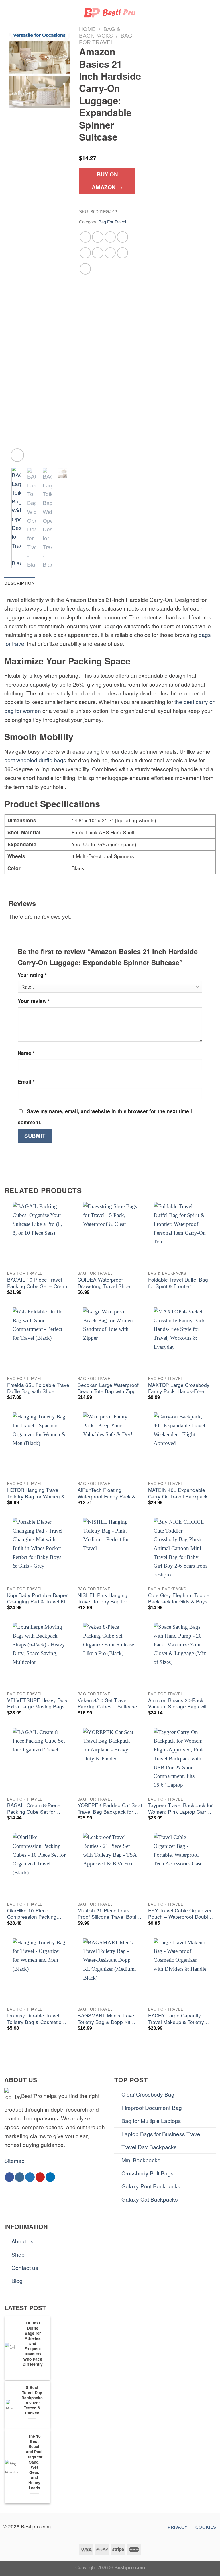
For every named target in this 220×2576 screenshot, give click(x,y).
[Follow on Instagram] (20, 2177)
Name (26, 1053)
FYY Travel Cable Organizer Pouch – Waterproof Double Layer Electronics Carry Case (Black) (180, 1914)
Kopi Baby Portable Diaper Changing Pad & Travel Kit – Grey (39, 1599)
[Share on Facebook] (98, 237)
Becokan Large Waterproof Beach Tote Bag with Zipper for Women (109, 1388)
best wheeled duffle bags (35, 760)
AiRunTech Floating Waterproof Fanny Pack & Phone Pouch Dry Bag (107, 1493)
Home (87, 29)
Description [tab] (19, 583)
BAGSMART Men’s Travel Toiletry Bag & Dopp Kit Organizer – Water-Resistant (110, 2019)
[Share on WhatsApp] (85, 237)
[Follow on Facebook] (10, 2177)
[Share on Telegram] (85, 269)
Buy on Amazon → (107, 181)
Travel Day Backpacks (149, 2147)
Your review (34, 1001)
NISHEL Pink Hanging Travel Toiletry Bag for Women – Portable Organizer (103, 1599)
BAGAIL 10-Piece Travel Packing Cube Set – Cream (38, 1283)
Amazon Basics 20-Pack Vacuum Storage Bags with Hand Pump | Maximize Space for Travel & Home (179, 1704)
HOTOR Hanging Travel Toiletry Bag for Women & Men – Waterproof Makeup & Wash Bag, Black (40, 1493)
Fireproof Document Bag (152, 2107)
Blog (17, 2280)
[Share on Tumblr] (123, 253)
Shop (18, 2254)
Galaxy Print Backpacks (151, 2186)
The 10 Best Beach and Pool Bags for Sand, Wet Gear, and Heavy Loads (34, 2462)
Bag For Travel (112, 222)
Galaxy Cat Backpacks (150, 2199)
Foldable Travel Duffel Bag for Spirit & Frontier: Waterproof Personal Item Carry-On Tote (178, 1283)
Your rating (32, 975)
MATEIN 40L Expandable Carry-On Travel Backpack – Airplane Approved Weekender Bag (180, 1493)
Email (26, 1082)
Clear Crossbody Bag (148, 2094)
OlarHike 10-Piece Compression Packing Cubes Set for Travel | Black (39, 1914)
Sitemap (14, 2160)
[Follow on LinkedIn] (50, 2177)
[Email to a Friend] (123, 237)
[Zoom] (17, 455)
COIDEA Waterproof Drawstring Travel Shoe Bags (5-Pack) (104, 1283)
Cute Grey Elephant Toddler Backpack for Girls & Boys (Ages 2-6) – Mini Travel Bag (180, 1599)
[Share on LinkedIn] (110, 253)
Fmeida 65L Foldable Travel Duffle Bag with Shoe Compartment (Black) (39, 1388)
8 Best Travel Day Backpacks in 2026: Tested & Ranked (32, 2400)
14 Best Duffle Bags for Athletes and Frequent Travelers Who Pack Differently (33, 2344)
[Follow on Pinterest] (40, 2177)
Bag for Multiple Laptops (151, 2121)
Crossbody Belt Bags (148, 2173)
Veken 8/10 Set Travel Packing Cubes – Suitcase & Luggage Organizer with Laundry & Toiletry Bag (110, 1704)
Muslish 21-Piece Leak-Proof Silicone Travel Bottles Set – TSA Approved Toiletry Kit (110, 1914)
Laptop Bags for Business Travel (161, 2134)
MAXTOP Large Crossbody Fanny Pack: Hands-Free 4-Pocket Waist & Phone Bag (179, 1388)
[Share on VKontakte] (98, 253)
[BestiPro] (110, 13)
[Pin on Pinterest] (85, 253)
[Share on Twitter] (110, 237)
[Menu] (8, 13)
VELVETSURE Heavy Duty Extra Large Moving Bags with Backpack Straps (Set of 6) (37, 1704)
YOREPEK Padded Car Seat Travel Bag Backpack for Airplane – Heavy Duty (110, 1809)
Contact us (25, 2267)
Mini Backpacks (141, 2160)
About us (22, 2241)
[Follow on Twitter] (30, 2177)
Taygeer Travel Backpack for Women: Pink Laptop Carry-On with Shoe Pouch (180, 1809)
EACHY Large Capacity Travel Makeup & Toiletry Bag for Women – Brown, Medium (176, 2019)
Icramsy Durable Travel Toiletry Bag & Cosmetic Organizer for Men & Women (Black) (39, 2019)
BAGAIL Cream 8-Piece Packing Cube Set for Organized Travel (34, 1809)
